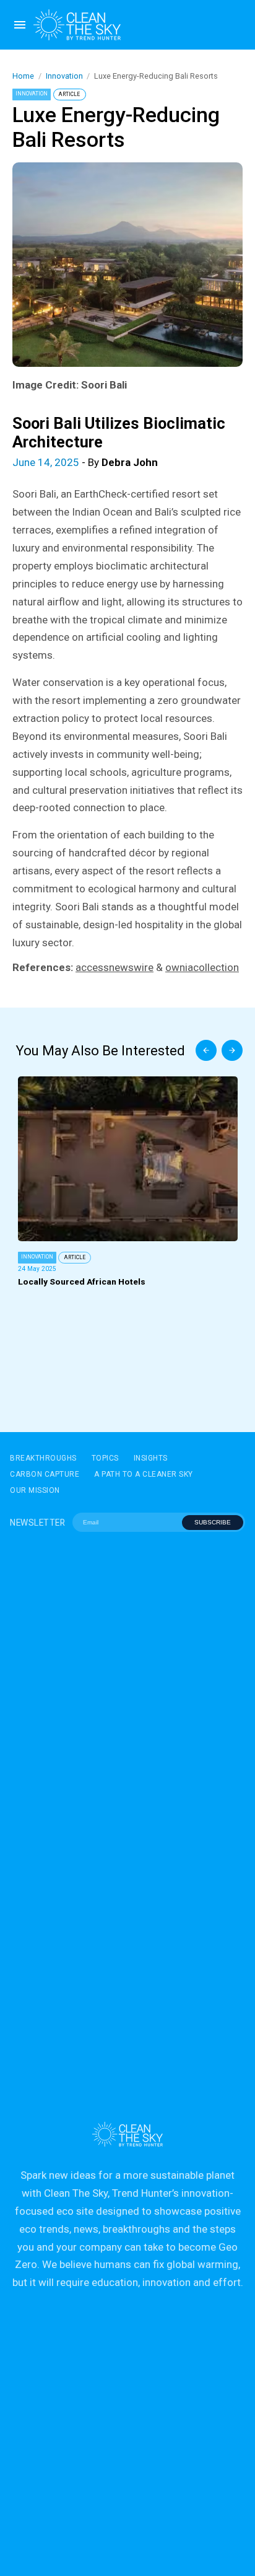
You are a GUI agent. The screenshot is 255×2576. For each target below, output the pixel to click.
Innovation (64, 76)
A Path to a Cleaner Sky (144, 1474)
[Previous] (206, 1050)
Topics (105, 1458)
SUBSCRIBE (213, 1522)
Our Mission (35, 1490)
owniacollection (202, 967)
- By (85, 462)
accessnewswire (115, 967)
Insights (151, 1458)
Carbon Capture (45, 1474)
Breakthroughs (43, 1458)
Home (23, 76)
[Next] (232, 1050)
